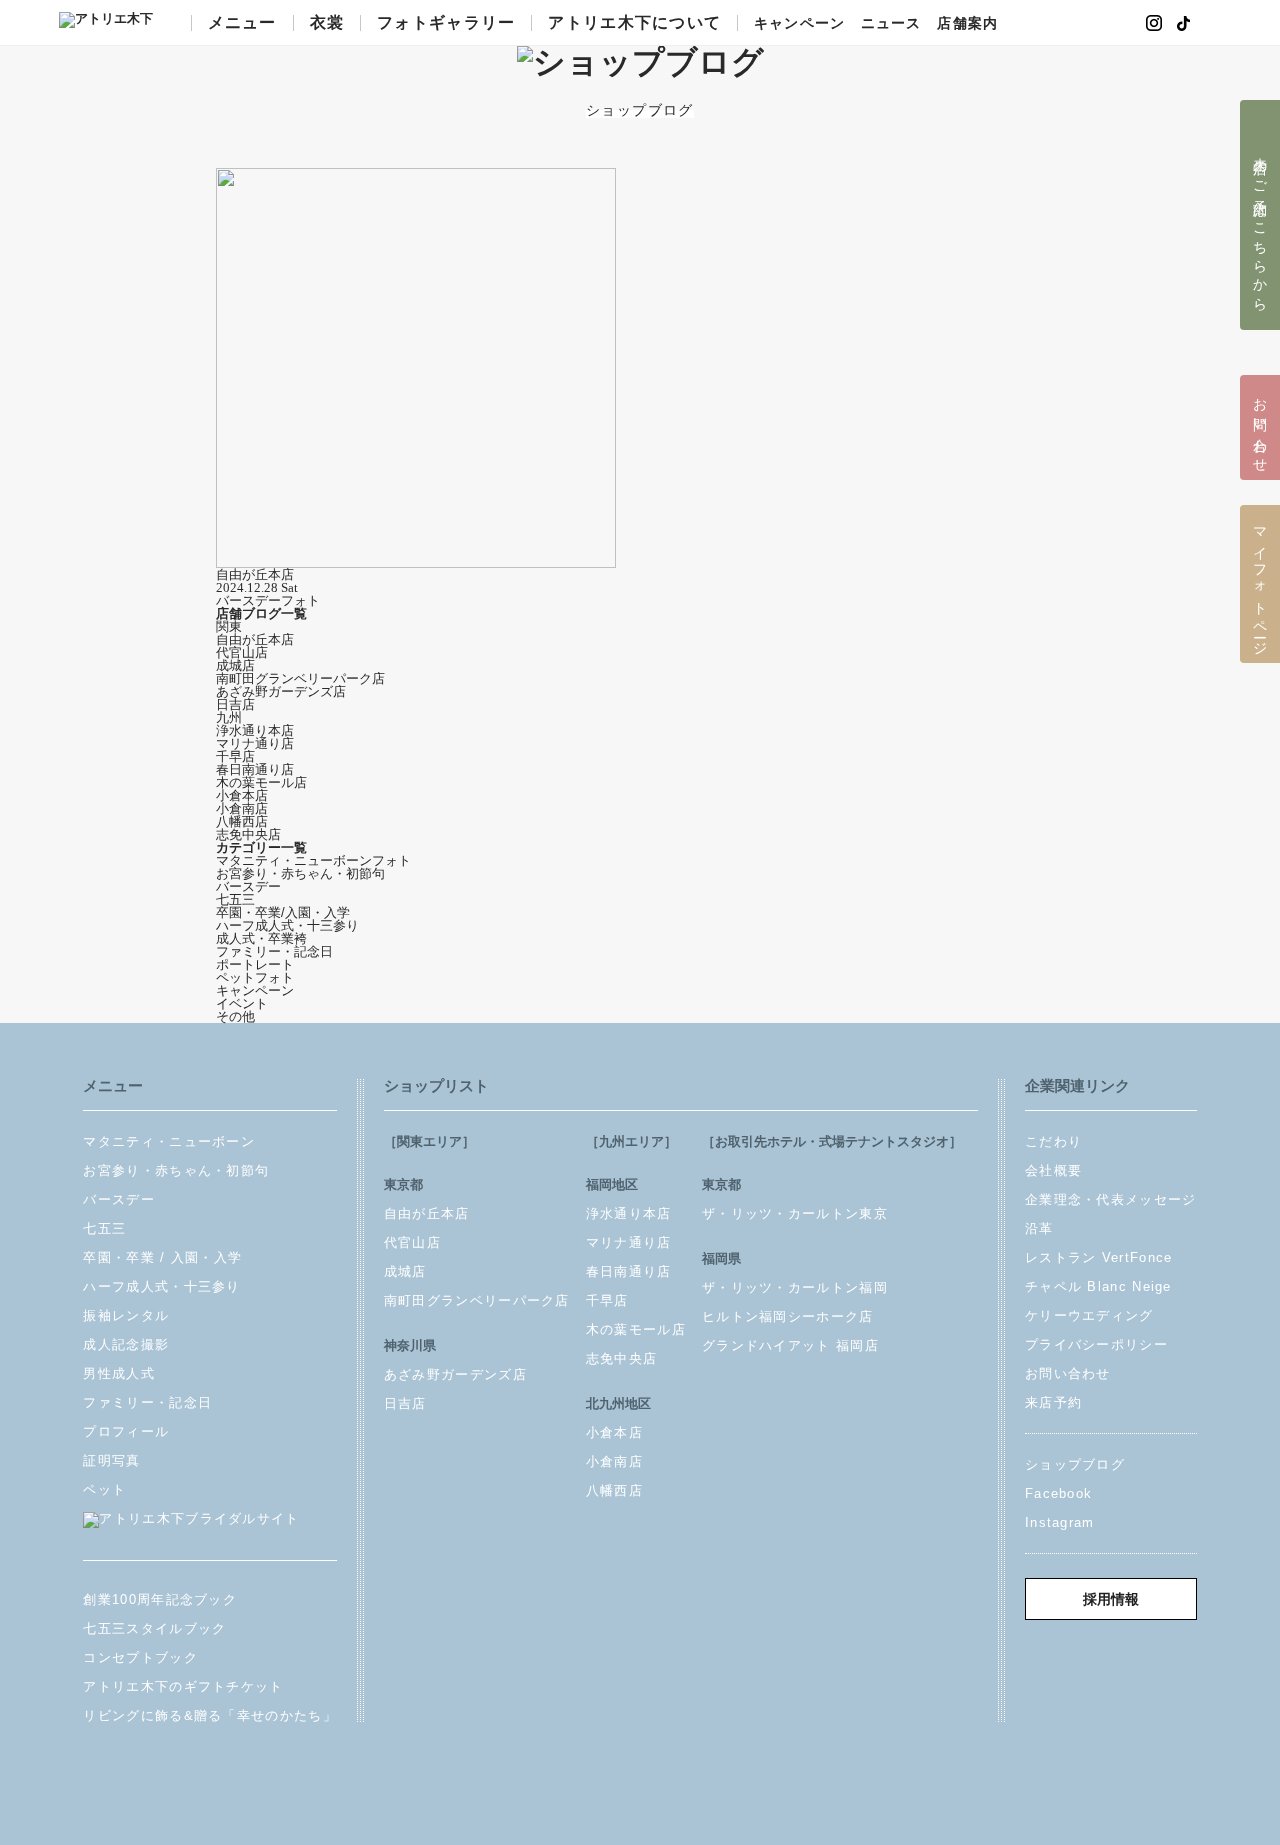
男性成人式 (119, 1373)
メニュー (242, 23)
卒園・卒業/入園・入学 (283, 912)
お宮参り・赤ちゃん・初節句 (300, 873)
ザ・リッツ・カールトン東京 (795, 1213)
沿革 (1039, 1228)
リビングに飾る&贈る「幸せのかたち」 (209, 1715)
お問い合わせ (1068, 1373)
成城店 (235, 665)
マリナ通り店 (255, 743)
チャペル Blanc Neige (1098, 1286)
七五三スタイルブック (154, 1628)
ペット (104, 1489)
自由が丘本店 (255, 639)
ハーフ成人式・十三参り (287, 925)
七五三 (235, 899)
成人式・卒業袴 (261, 938)
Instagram (1060, 1522)
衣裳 (327, 23)
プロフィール (126, 1431)
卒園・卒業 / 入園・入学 (162, 1257)
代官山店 (242, 652)
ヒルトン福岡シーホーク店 (788, 1316)
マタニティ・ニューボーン (169, 1141)
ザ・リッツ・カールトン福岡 (795, 1287)
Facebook (1058, 1493)
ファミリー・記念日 (274, 951)
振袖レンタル (126, 1315)
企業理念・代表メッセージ (1111, 1199)
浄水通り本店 (255, 730)
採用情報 (1111, 1599)
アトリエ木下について (634, 23)
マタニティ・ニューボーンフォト (313, 860)
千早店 (235, 756)
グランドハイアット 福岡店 (790, 1345)
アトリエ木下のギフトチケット (183, 1686)
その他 (235, 1016)
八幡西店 (242, 821)
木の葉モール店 (261, 782)
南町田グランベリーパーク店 (300, 678)
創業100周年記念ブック (160, 1599)
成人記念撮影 (126, 1344)
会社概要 (1053, 1170)
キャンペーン (799, 24)
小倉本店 (242, 795)
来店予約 (1053, 1402)
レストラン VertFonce (1099, 1257)
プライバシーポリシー (1096, 1344)
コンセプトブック (140, 1657)
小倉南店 (242, 808)
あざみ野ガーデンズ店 (281, 691)
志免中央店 (248, 834)
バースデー (248, 886)
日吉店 (235, 704)
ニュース (891, 24)
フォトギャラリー (446, 23)
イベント (242, 1003)
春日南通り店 (255, 769)
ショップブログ (1075, 1464)
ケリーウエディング (1089, 1315)
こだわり (1053, 1141)
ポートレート (255, 964)
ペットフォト (255, 977)
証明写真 (111, 1460)
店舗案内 (967, 24)
